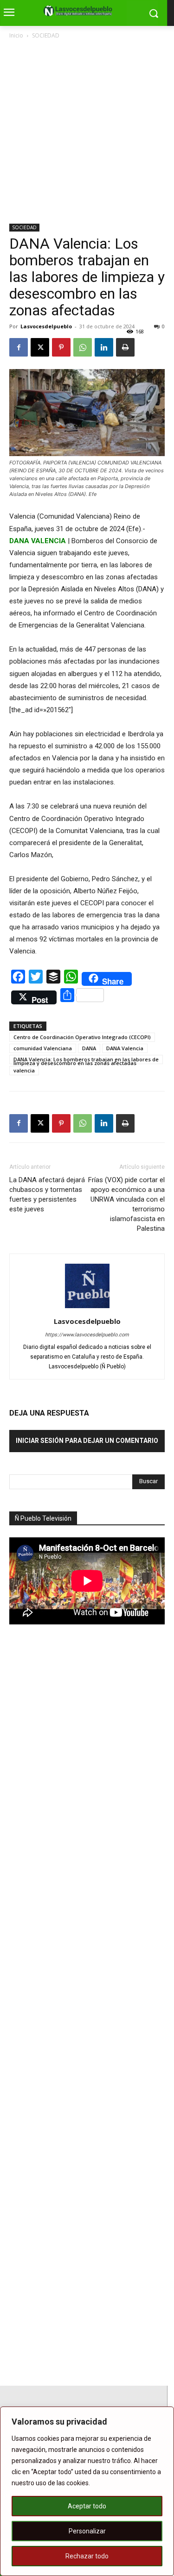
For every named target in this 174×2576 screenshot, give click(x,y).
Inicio (16, 35)
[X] (40, 347)
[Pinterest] (61, 347)
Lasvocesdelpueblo (46, 326)
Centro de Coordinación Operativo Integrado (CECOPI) (82, 1037)
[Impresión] (125, 347)
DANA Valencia (125, 1048)
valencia (24, 1070)
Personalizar (87, 2531)
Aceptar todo (87, 2506)
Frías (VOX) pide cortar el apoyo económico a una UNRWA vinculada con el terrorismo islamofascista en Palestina (126, 1204)
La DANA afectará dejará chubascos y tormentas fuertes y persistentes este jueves (47, 1194)
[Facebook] (19, 347)
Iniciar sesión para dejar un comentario (87, 1441)
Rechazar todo (87, 2556)
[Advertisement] (87, 132)
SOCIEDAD (46, 35)
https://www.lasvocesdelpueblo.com (87, 1335)
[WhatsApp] (83, 347)
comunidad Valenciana (43, 1048)
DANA (89, 1048)
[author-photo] (87, 1308)
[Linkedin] (104, 347)
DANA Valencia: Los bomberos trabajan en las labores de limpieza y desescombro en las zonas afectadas (86, 1060)
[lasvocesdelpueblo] (80, 11)
